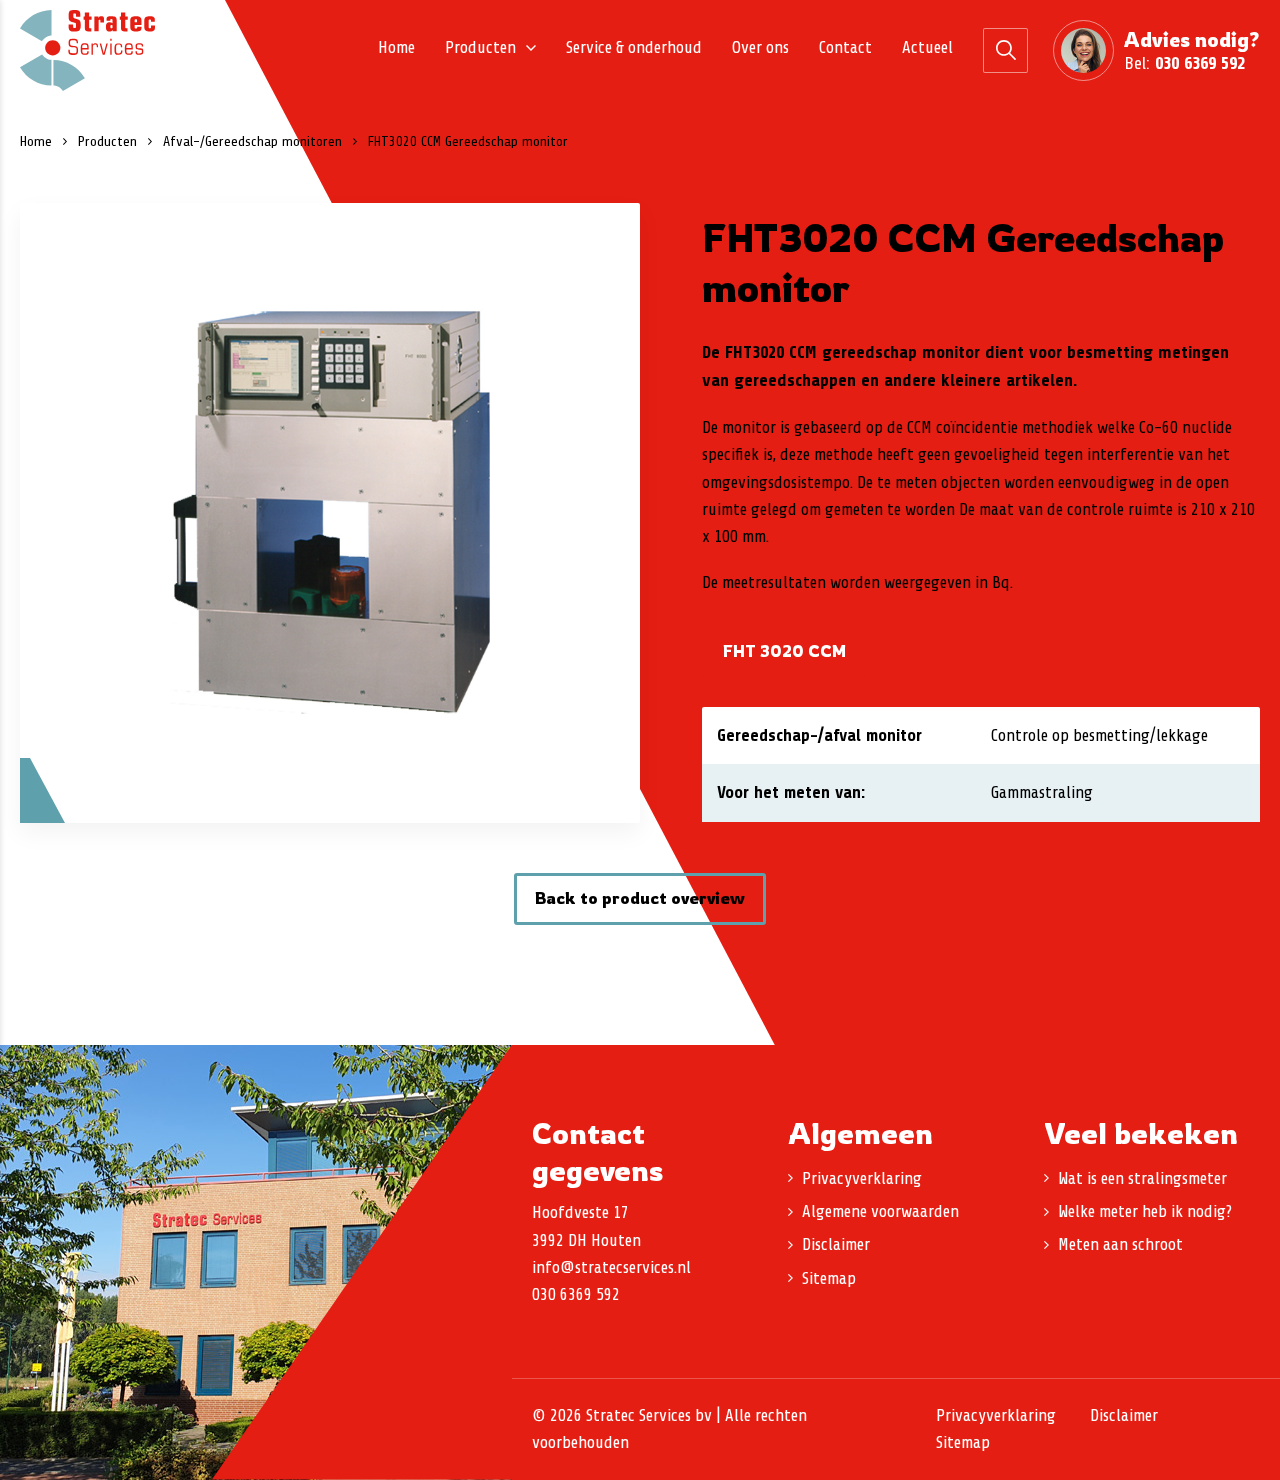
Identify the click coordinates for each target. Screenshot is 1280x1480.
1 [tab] (330, 786)
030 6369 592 (1200, 63)
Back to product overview (640, 898)
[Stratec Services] (87, 50)
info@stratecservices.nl (611, 1267)
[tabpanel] (330, 513)
